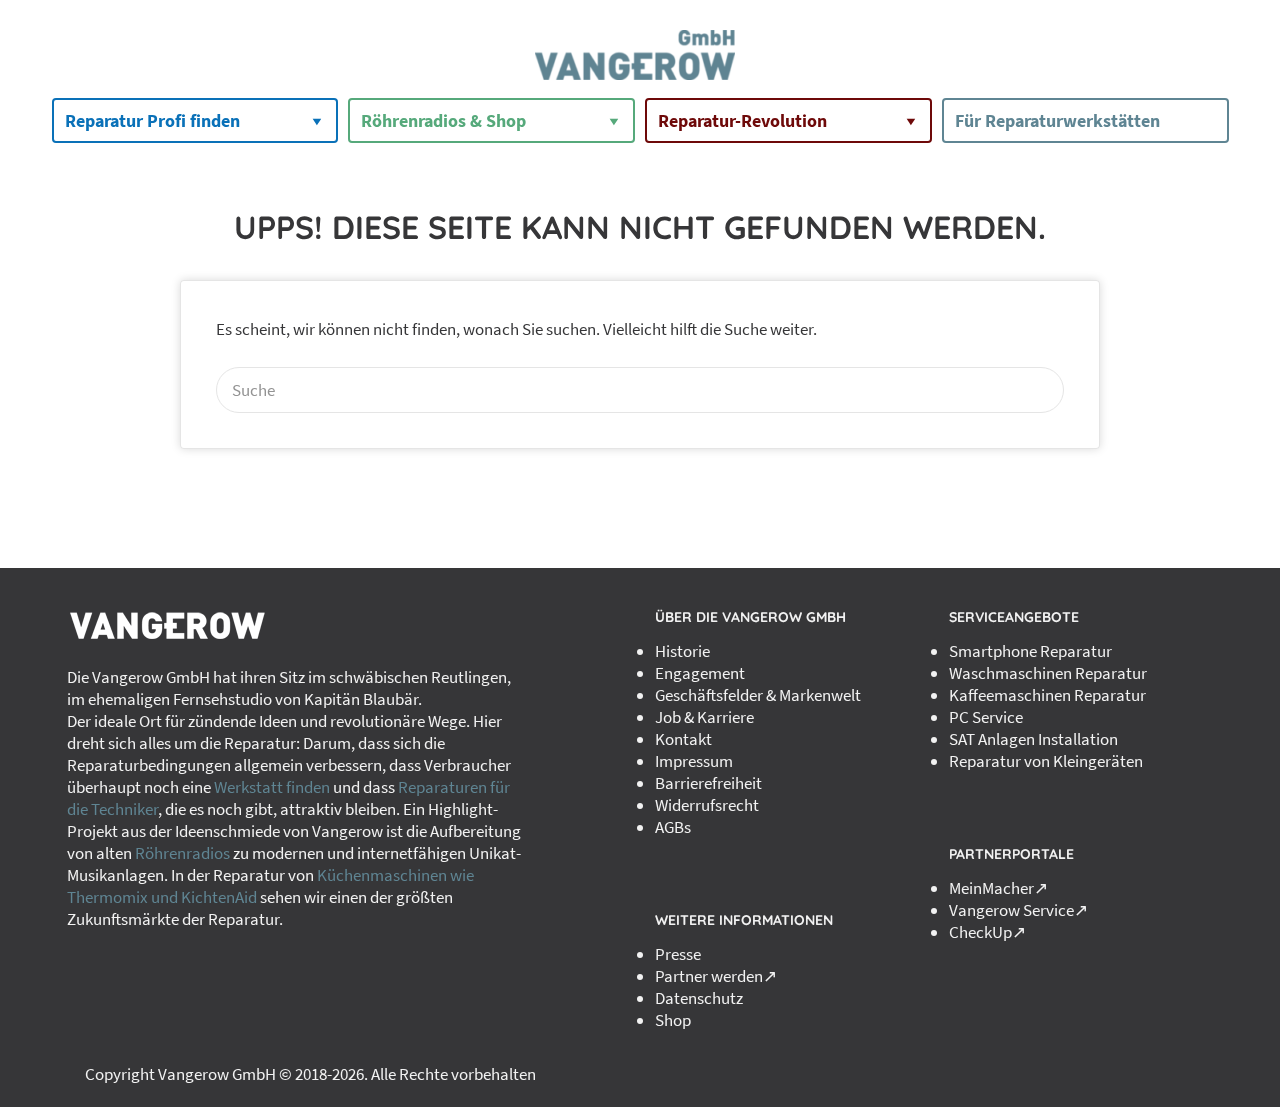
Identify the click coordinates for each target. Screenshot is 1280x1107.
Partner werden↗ (716, 976)
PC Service (986, 717)
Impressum (694, 761)
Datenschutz (699, 998)
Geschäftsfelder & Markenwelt (758, 695)
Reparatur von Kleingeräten (1046, 761)
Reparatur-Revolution (742, 120)
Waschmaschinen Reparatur (1048, 673)
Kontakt (683, 739)
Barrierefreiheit (708, 783)
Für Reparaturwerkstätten (1057, 120)
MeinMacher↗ (998, 888)
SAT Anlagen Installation (1033, 739)
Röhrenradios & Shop (443, 120)
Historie (682, 651)
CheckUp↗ (987, 932)
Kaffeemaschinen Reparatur (1047, 695)
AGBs (673, 827)
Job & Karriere (704, 717)
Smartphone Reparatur (1030, 651)
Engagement (700, 673)
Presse (678, 954)
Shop (673, 1020)
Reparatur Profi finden (152, 120)
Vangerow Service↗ (1018, 910)
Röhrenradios (182, 853)
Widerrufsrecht (707, 805)
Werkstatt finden (272, 787)
